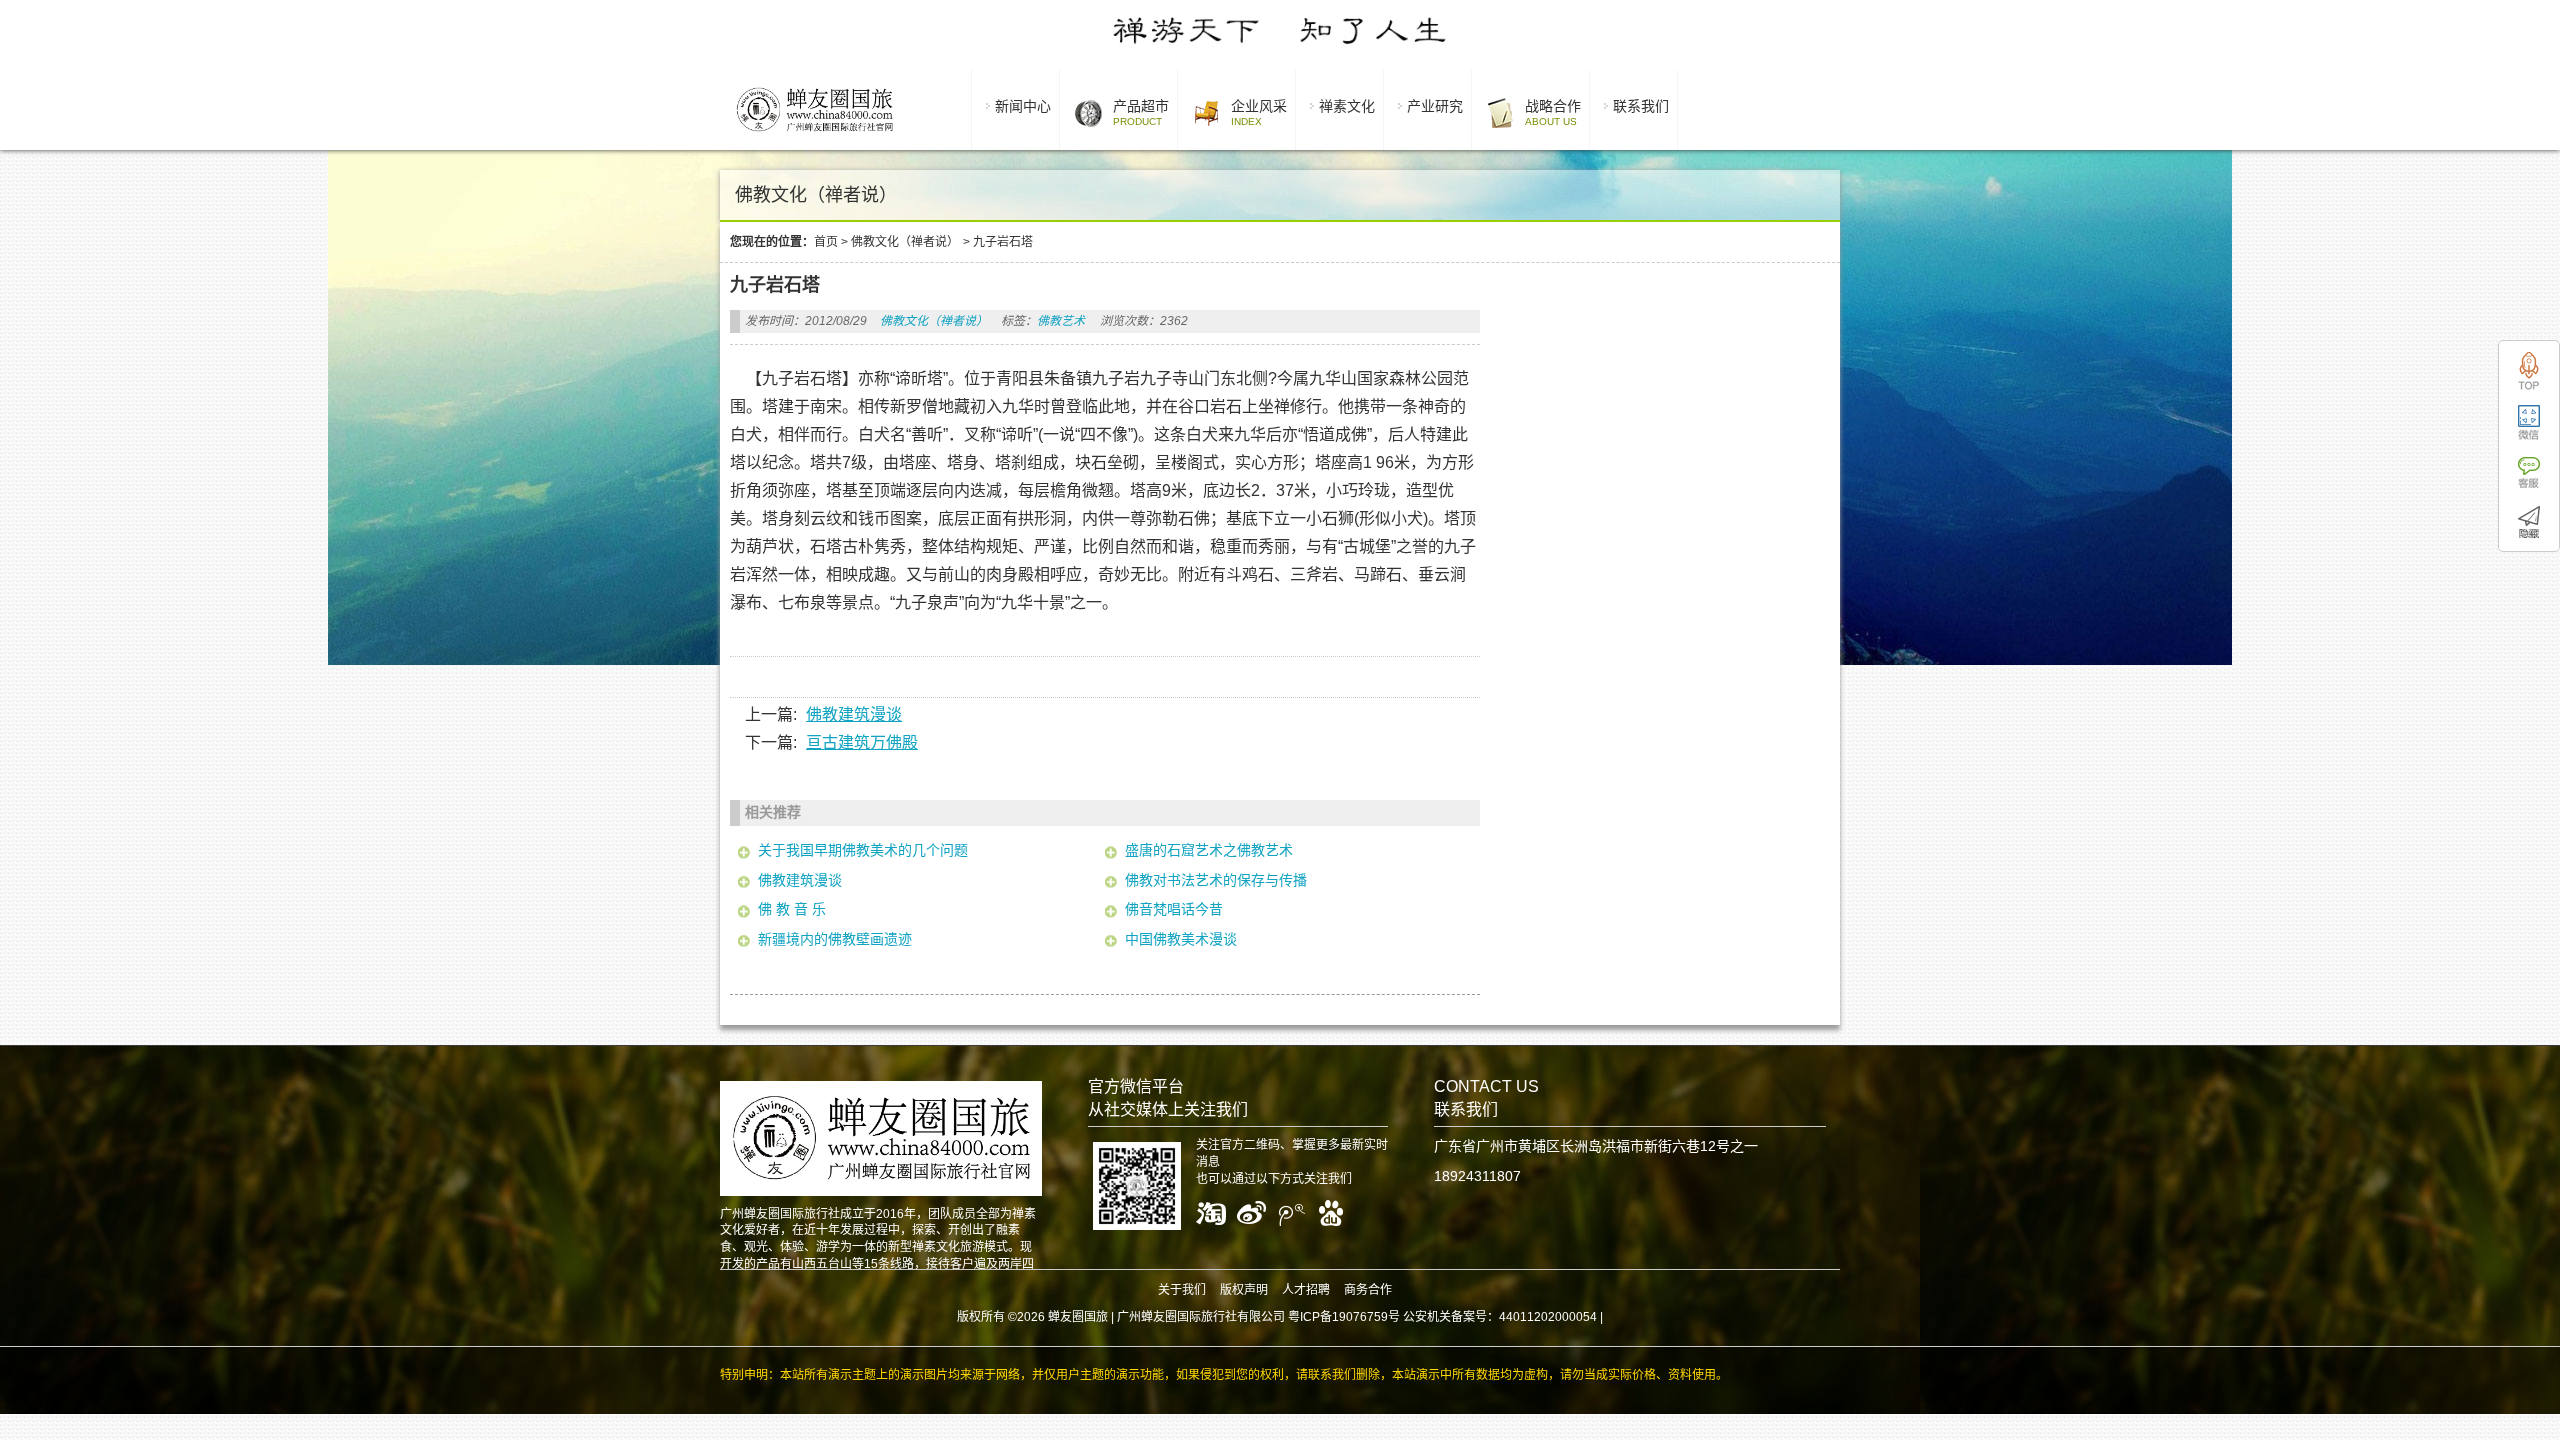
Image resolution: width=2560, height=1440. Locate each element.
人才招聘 (1306, 1290)
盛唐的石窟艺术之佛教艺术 (1209, 850)
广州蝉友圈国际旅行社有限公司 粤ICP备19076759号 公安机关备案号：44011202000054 (1357, 1317)
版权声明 (1244, 1290)
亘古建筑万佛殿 (862, 742)
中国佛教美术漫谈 (1181, 939)
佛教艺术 (1061, 321)
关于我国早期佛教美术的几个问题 (863, 850)
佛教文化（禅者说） (905, 242)
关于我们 (1182, 1290)
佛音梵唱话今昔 (1174, 909)
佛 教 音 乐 (792, 909)
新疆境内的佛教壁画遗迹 (835, 939)
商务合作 (1368, 1290)
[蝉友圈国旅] (814, 135)
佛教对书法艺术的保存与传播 (1216, 880)
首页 (826, 242)
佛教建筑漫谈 (854, 714)
